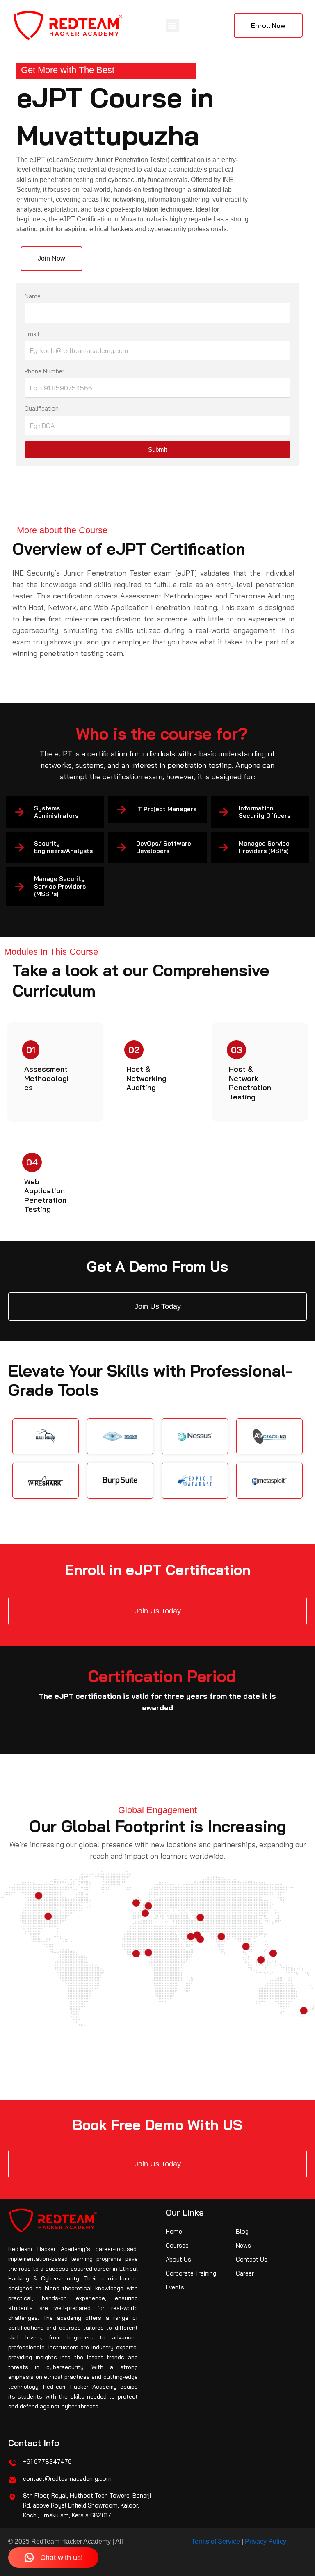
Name (33, 296)
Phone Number (45, 371)
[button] (172, 26)
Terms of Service (216, 2541)
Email (32, 334)
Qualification (42, 408)
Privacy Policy (266, 2541)
